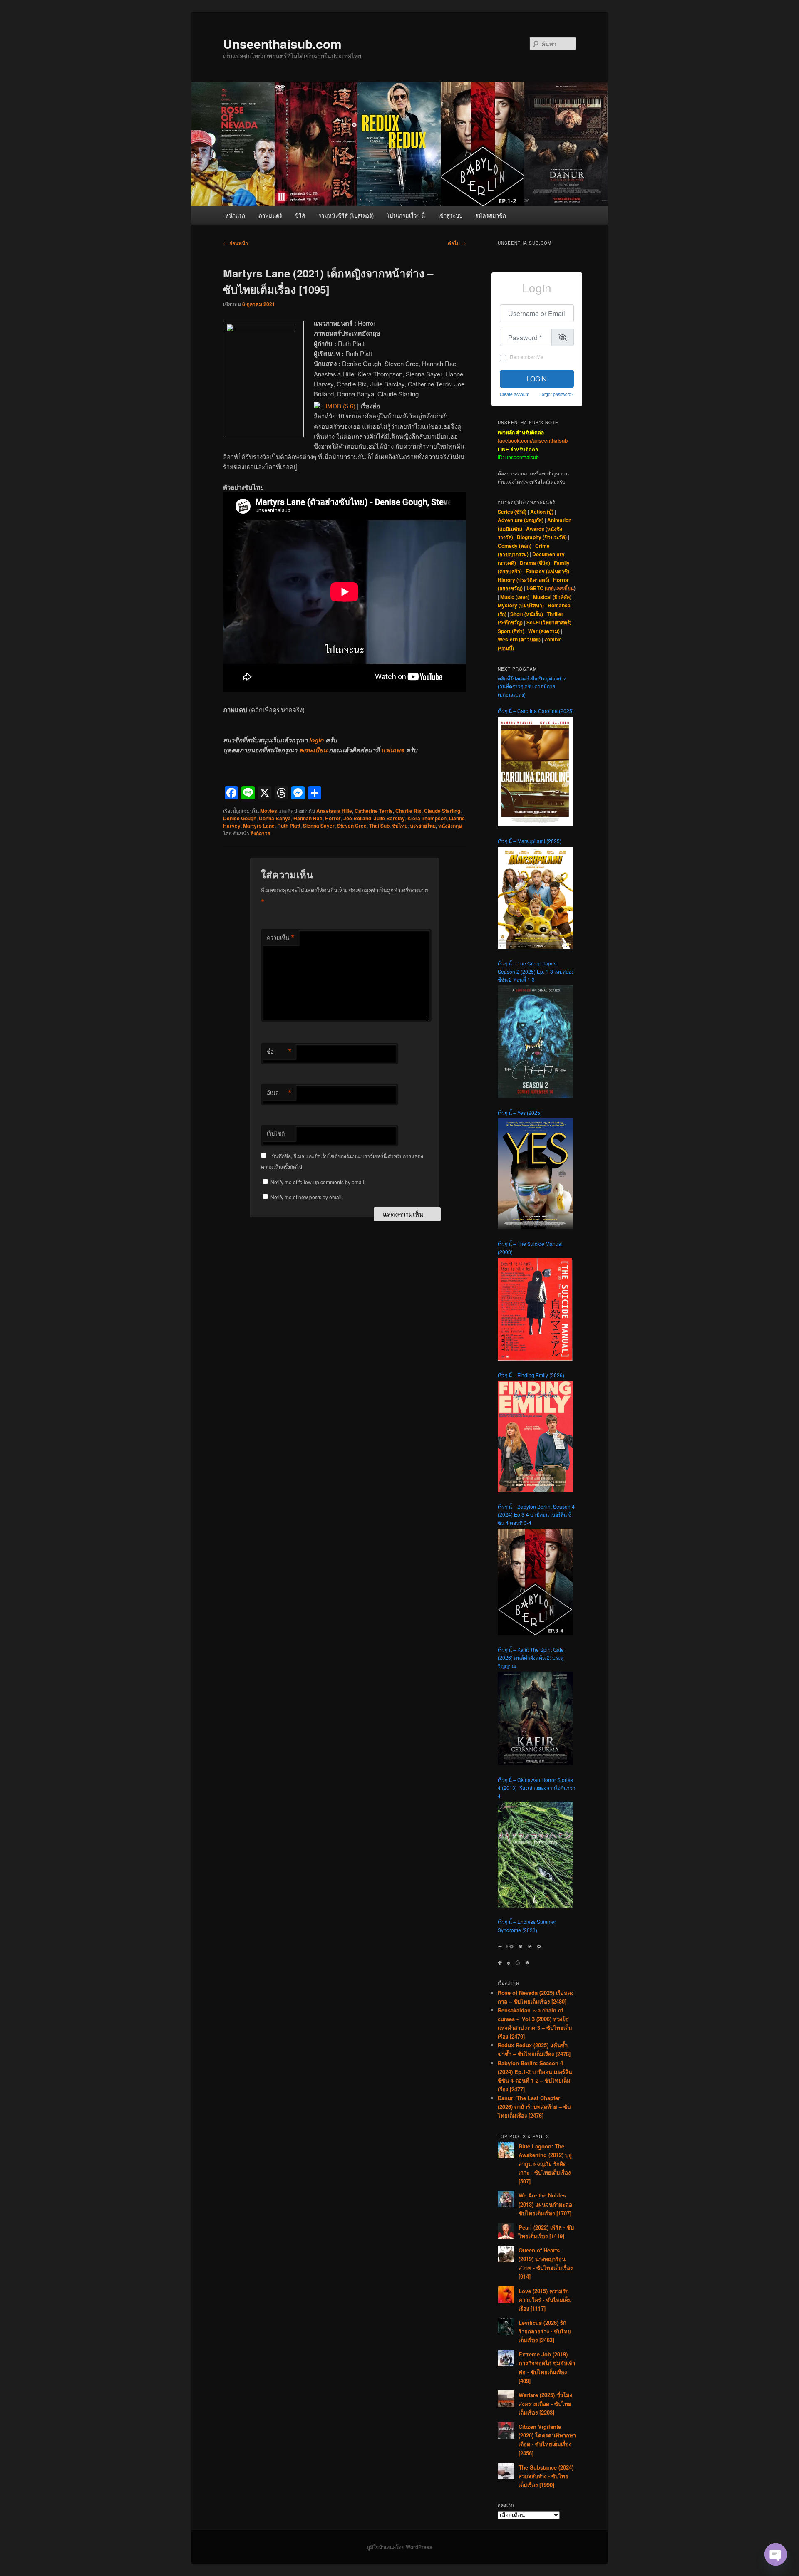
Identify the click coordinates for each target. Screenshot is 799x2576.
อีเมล (279, 1093)
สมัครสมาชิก (491, 215)
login (316, 740)
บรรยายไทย (423, 826)
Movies (269, 811)
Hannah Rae (308, 818)
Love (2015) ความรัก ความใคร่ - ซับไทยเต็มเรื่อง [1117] (545, 2300)
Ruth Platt (289, 826)
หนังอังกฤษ (450, 826)
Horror (333, 818)
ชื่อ (279, 1052)
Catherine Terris (374, 811)
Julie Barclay (389, 818)
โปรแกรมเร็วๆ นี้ (406, 215)
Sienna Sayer (319, 826)
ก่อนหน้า (236, 243)
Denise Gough (240, 818)
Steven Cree (352, 826)
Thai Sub (379, 826)
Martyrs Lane (259, 826)
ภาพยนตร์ (270, 215)
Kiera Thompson (427, 818)
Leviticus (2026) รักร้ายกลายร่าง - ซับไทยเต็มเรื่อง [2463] (545, 2331)
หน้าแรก (235, 215)
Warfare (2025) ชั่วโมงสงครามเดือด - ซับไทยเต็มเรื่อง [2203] (545, 2404)
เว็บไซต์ (276, 1133)
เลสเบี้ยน (565, 588)
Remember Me (527, 357)
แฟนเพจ (393, 750)
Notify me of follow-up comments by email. (318, 1182)
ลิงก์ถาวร (260, 833)
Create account (515, 394)
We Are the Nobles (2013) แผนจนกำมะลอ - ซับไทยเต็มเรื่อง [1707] (547, 2204)
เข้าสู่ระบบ (450, 215)
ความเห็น (281, 938)
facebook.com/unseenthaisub (533, 440)
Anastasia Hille (334, 811)
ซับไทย (400, 826)
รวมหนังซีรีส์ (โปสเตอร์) (346, 215)
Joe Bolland (357, 818)
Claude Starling (442, 811)
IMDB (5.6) (340, 406)
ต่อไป (457, 243)
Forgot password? (557, 394)
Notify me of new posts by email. (307, 1197)
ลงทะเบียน (313, 750)
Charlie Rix (408, 811)
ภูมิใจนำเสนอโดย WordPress (399, 2547)
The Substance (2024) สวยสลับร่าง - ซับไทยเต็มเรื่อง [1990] (546, 2476)
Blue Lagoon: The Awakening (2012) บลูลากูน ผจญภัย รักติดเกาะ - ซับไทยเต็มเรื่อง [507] (545, 2164)
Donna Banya (275, 818)
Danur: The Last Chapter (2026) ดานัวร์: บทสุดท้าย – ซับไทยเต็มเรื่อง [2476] (534, 2107)
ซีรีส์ (300, 215)
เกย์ (550, 588)
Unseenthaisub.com (282, 43)
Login (537, 379)
